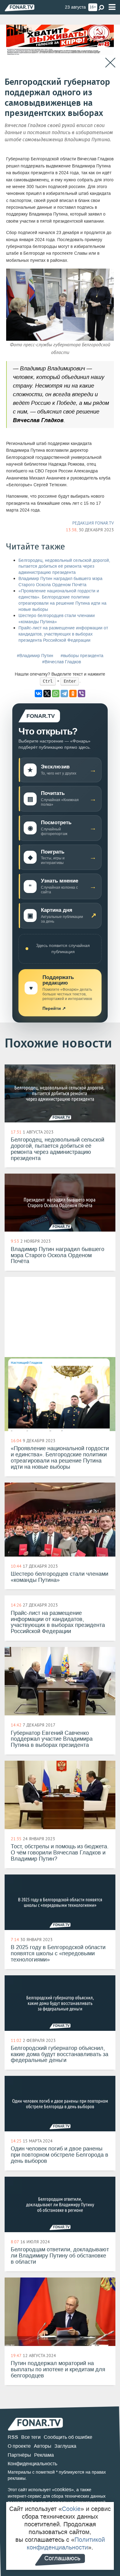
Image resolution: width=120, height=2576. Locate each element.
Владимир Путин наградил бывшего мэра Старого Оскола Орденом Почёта (60, 582)
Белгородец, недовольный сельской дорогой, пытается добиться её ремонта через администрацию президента (64, 567)
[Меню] (112, 7)
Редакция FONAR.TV (93, 523)
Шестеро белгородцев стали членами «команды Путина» (57, 619)
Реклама (44, 2455)
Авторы (43, 2446)
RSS (13, 2437)
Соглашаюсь (62, 2558)
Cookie (71, 2509)
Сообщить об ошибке (68, 2437)
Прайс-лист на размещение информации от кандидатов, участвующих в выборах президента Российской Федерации (63, 634)
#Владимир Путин (35, 656)
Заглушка (65, 2446)
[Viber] (82, 693)
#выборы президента (82, 656)
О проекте (19, 2446)
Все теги (31, 2437)
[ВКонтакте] (38, 693)
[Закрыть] (110, 63)
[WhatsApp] (56, 693)
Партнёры (19, 2455)
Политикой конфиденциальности (66, 2543)
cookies (63, 2490)
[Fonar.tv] (20, 8)
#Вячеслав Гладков (62, 662)
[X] (47, 693)
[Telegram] (64, 693)
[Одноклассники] (73, 693)
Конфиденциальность (32, 2464)
